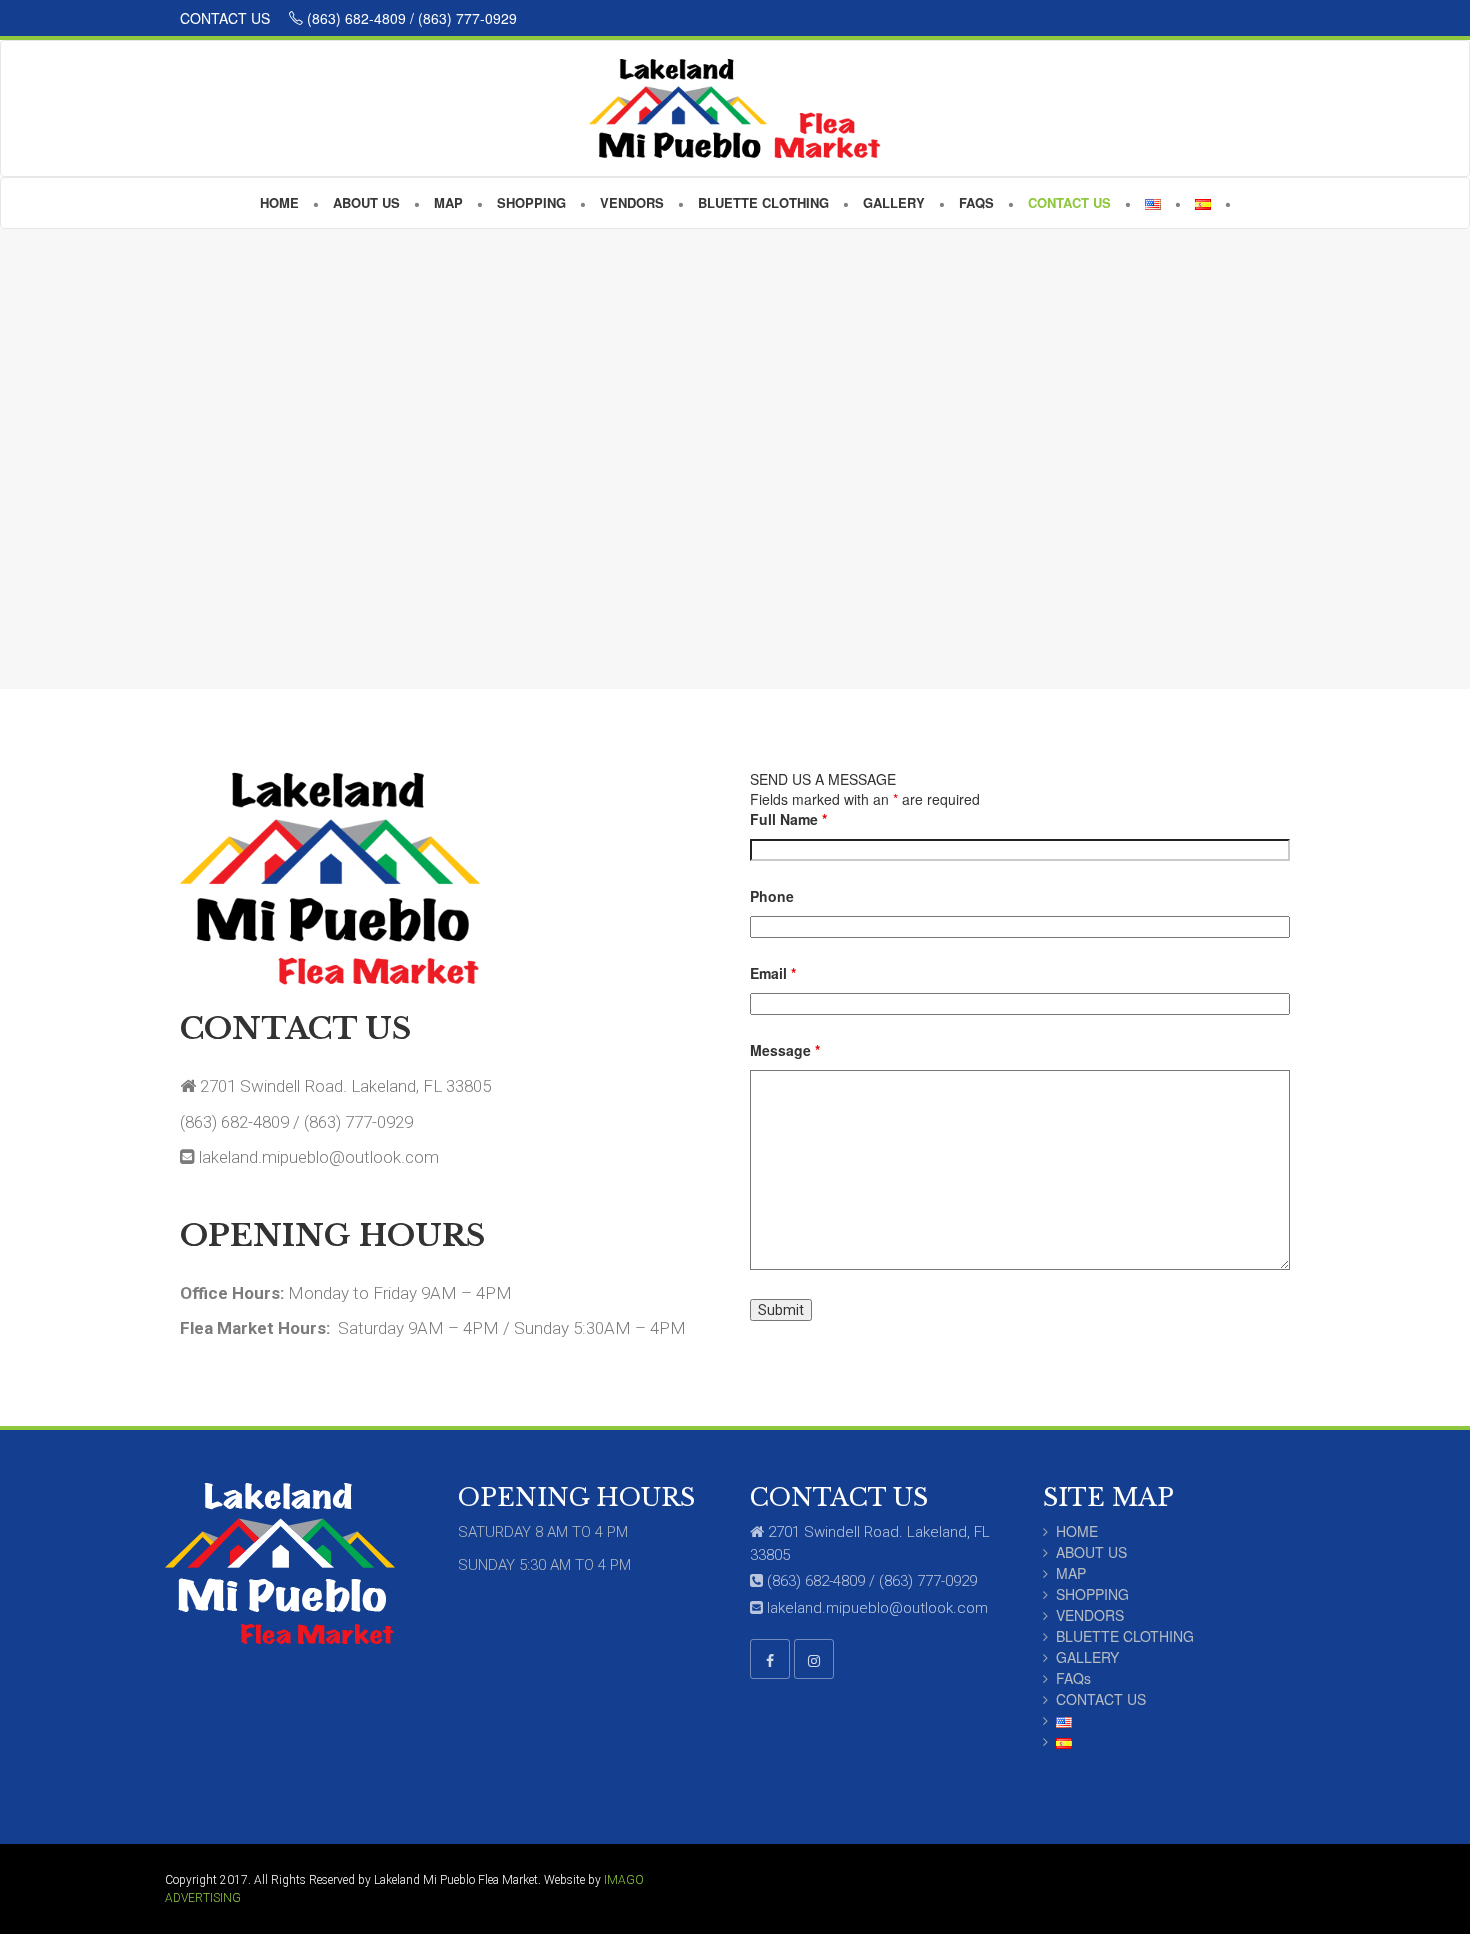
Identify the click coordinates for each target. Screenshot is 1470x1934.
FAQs (1073, 1678)
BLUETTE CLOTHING (1125, 1636)
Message (785, 1050)
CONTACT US (227, 18)
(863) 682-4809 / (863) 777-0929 (410, 18)
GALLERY (1087, 1657)
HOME (1077, 1531)
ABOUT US (1091, 1552)
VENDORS (1090, 1615)
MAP (1071, 1573)
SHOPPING (1092, 1594)
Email (773, 973)
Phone (772, 896)
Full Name (788, 819)
